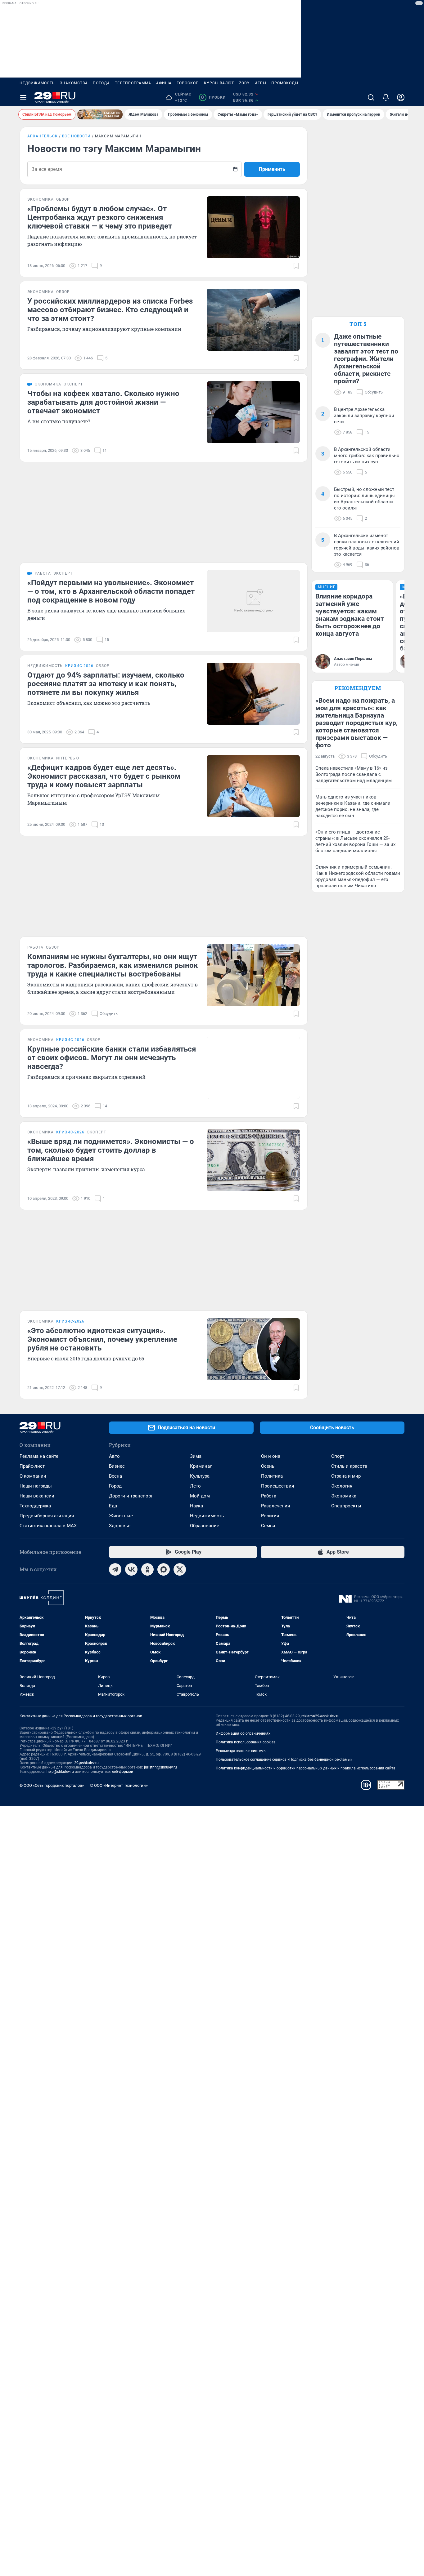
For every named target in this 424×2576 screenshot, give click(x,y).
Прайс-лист (32, 1466)
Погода (101, 83)
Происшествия (277, 1486)
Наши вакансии (37, 1496)
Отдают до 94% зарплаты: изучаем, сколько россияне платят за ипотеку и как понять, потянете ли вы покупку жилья (106, 684)
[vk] (131, 1569)
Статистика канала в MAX (48, 1526)
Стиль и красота (349, 1466)
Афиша (164, 83)
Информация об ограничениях (243, 1733)
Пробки (213, 97)
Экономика (344, 1496)
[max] (164, 1569)
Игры (260, 83)
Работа (269, 1496)
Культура (200, 1476)
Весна (115, 1476)
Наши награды (36, 1486)
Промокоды (285, 83)
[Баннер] (100, 114)
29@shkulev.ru (86, 1763)
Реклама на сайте (39, 1456)
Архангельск (43, 136)
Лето (195, 1486)
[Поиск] (371, 97)
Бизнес (117, 1466)
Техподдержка (35, 1506)
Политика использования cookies (246, 1742)
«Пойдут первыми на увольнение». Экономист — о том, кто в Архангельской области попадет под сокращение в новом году (111, 591)
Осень (268, 1466)
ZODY (244, 83)
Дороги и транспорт (131, 1496)
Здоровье (120, 1526)
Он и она (271, 1456)
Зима (196, 1456)
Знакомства (74, 83)
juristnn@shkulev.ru (160, 1767)
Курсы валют (219, 83)
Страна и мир (346, 1476)
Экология (342, 1486)
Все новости (76, 136)
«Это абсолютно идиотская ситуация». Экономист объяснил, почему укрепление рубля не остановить (102, 1339)
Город (115, 1486)
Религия (270, 1516)
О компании (33, 1476)
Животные (121, 1516)
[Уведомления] (386, 97)
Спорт (338, 1456)
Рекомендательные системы (241, 1751)
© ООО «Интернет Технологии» (119, 1785)
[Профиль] (401, 97)
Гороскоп (188, 83)
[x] (180, 1569)
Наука (196, 1506)
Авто (114, 1456)
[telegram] (115, 1569)
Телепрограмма (133, 83)
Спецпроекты (346, 1506)
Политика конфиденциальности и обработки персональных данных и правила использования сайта (306, 1768)
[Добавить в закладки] (296, 266)
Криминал (201, 1466)
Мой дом (200, 1496)
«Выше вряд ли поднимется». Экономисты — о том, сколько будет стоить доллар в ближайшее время (111, 1150)
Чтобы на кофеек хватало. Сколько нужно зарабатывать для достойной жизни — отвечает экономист (103, 402)
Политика (272, 1476)
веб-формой (122, 1772)
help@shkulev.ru (60, 1772)
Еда (113, 1506)
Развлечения (275, 1506)
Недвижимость (37, 83)
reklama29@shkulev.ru (320, 1716)
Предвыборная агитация (47, 1516)
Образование (205, 1526)
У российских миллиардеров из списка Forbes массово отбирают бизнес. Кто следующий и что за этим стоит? (110, 310)
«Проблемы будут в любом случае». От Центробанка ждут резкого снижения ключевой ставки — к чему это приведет (100, 217)
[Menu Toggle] (23, 97)
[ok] (147, 1569)
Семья (268, 1526)
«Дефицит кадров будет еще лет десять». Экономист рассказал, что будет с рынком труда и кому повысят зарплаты (104, 776)
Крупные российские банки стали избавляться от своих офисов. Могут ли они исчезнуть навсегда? (112, 1058)
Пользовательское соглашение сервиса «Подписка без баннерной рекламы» (284, 1760)
